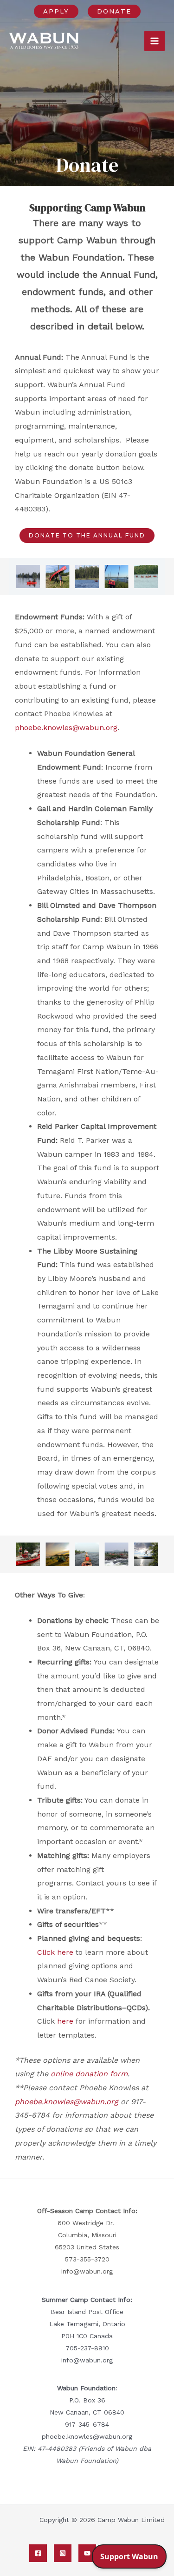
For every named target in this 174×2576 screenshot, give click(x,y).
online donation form (89, 2074)
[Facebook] (38, 2553)
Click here (55, 1952)
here (66, 2021)
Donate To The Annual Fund (87, 535)
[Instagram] (63, 2553)
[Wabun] (44, 41)
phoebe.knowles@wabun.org (66, 728)
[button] (56, 11)
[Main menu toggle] (155, 41)
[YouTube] (87, 2553)
